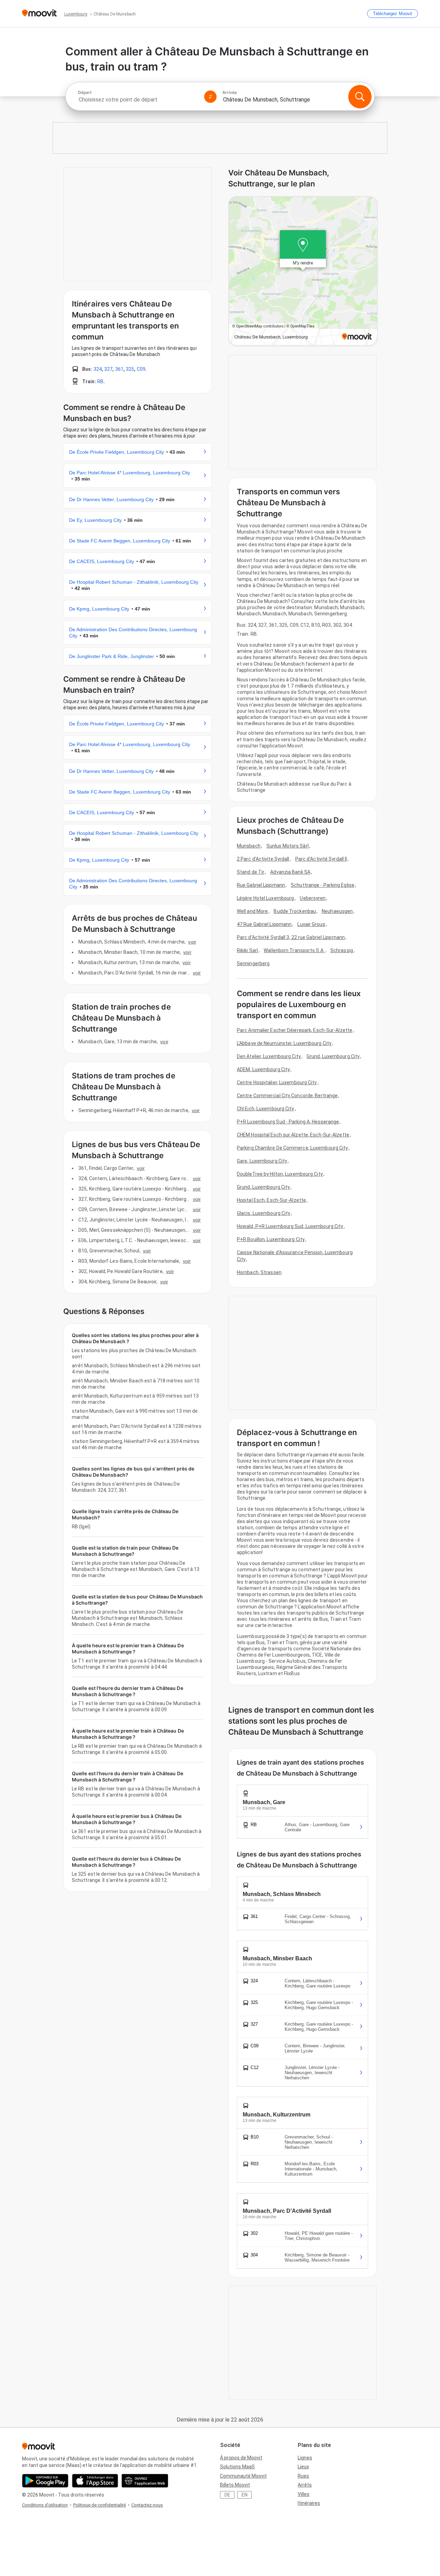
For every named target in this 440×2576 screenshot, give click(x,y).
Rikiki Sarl (247, 950)
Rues (303, 2476)
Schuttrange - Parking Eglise (323, 885)
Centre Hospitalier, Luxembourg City (277, 1082)
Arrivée (230, 93)
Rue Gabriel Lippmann (261, 885)
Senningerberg (253, 963)
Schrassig (342, 950)
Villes (304, 2494)
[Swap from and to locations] (210, 97)
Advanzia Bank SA (290, 872)
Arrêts (305, 2485)
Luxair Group (311, 924)
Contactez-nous (147, 2505)
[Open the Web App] (145, 2481)
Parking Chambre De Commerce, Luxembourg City (292, 1148)
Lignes (305, 2458)
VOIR (192, 942)
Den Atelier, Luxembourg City (269, 1056)
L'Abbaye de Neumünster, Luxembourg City (284, 1043)
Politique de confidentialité (100, 2505)
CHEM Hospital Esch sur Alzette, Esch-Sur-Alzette (293, 1135)
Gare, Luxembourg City (262, 1161)
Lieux (303, 2467)
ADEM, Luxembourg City (263, 1069)
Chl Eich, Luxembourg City (266, 1109)
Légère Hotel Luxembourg (265, 898)
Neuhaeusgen (337, 911)
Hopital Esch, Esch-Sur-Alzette (271, 1200)
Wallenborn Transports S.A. (294, 950)
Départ (85, 93)
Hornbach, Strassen (259, 1272)
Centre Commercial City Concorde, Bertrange (287, 1096)
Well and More (252, 911)
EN (245, 2495)
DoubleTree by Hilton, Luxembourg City (280, 1174)
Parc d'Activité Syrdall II (321, 859)
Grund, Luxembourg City (333, 1056)
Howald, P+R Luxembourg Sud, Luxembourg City (290, 1226)
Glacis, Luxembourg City (263, 1213)
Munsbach (249, 846)
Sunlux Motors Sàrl (288, 846)
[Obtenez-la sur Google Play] (45, 2481)
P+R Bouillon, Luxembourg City (271, 1239)
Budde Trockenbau (295, 911)
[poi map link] (303, 271)
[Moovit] (39, 14)
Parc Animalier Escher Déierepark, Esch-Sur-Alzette (295, 1030)
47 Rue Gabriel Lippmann (264, 924)
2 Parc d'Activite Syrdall (263, 859)
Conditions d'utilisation (45, 2505)
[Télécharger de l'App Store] (95, 2481)
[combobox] (138, 100)
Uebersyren (313, 898)
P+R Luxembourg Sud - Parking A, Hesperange (288, 1122)
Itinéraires (309, 2503)
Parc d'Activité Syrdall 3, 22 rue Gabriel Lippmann (291, 937)
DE (227, 2495)
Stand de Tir (251, 872)
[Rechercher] (360, 97)
